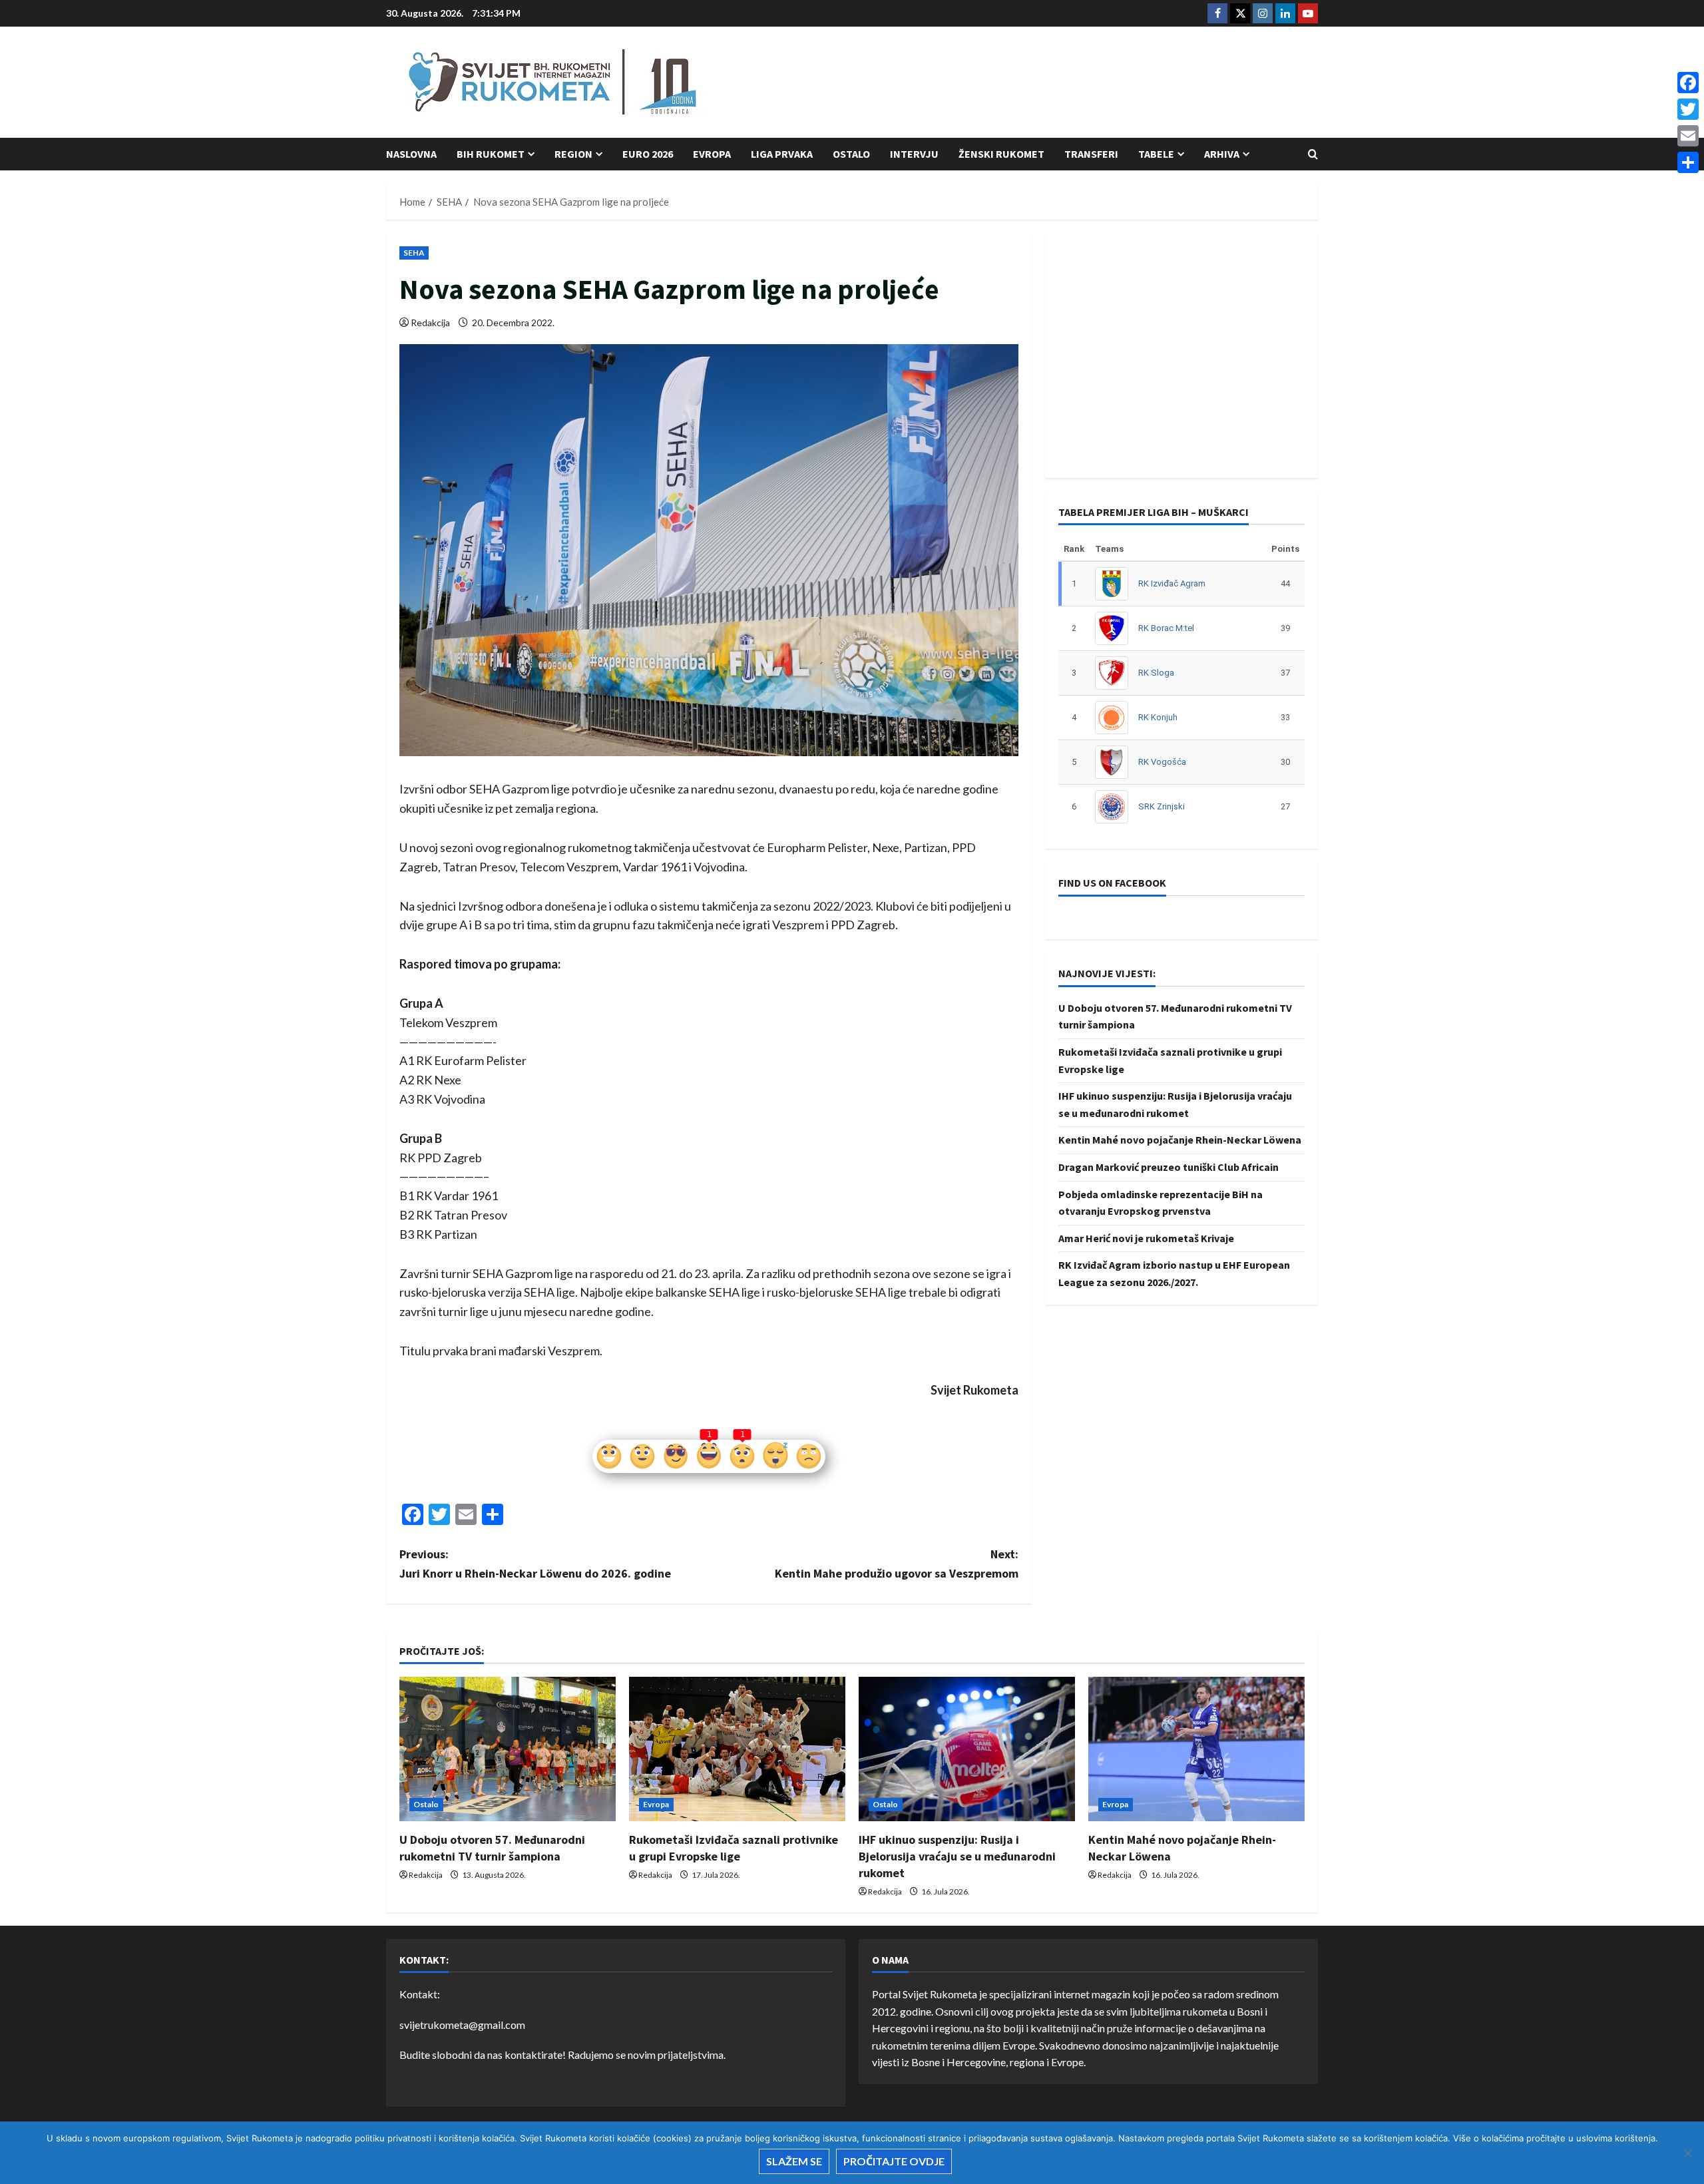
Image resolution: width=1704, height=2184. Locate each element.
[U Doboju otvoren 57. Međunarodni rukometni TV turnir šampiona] (508, 1749)
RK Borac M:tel (1166, 628)
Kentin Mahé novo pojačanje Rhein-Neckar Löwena (1180, 1140)
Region (573, 154)
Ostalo (851, 154)
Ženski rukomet (1001, 154)
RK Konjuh (1158, 717)
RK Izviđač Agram (1172, 583)
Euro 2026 (648, 154)
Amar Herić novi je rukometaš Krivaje (1146, 1238)
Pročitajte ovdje (894, 2161)
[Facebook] (1688, 83)
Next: (897, 1564)
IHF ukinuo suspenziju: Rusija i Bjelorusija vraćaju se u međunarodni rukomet (957, 1856)
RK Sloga (1156, 673)
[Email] (1688, 136)
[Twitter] (1688, 109)
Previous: (535, 1564)
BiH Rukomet (491, 154)
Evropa (712, 154)
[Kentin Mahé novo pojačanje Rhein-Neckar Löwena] (1196, 1749)
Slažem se (794, 2161)
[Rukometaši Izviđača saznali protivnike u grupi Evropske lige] (737, 1749)
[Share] (1688, 162)
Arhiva (1222, 154)
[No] (1687, 2153)
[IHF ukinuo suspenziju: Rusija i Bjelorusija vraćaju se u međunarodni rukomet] (967, 1749)
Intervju (914, 154)
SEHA (414, 253)
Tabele (1156, 154)
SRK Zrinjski (1162, 806)
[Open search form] (1313, 154)
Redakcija (430, 323)
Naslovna (411, 154)
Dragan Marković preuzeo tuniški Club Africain (1169, 1167)
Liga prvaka (782, 154)
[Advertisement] (1076, 83)
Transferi (1091, 154)
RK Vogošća (1162, 762)
